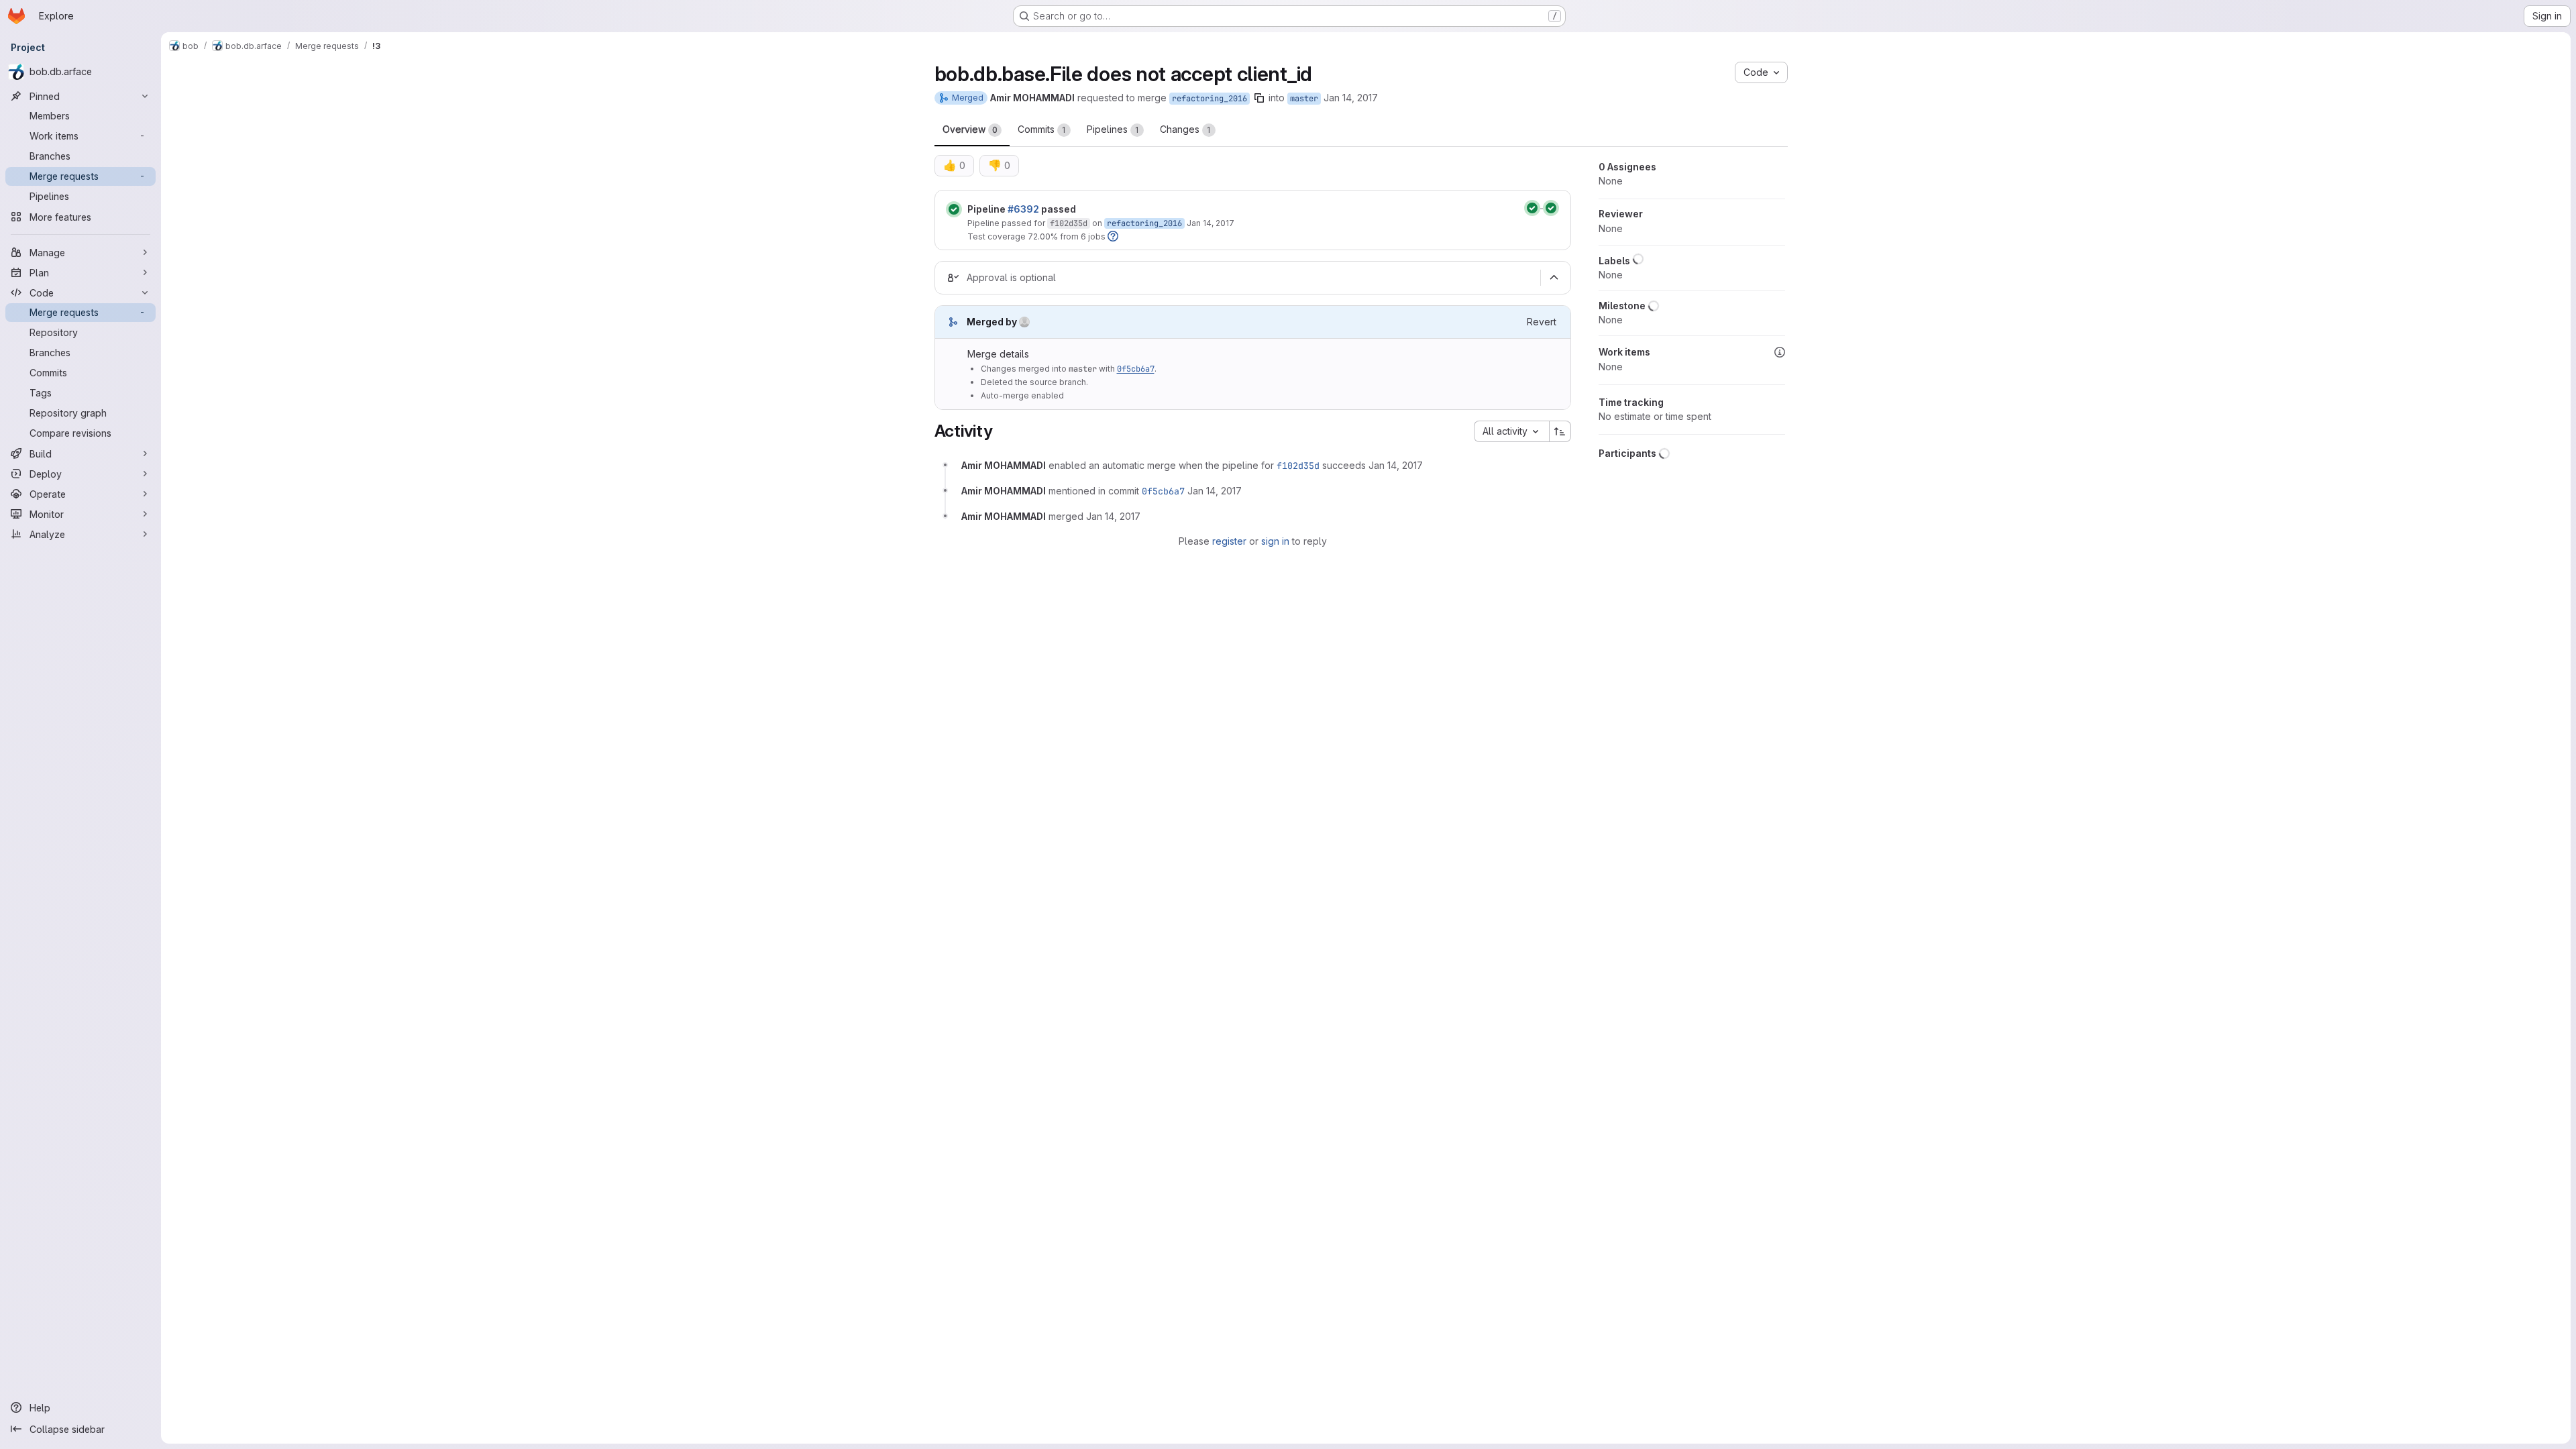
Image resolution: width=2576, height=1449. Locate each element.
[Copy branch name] (1259, 98)
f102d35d (1069, 223)
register (1229, 541)
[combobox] (1511, 431)
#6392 (1023, 209)
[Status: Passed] (954, 209)
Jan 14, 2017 (1351, 98)
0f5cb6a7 (1136, 369)
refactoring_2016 (1210, 99)
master (1304, 99)
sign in (1275, 541)
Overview (970, 129)
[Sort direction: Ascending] (1560, 431)
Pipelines (1113, 129)
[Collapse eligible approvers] (1554, 278)
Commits (1042, 129)
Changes (1185, 129)
